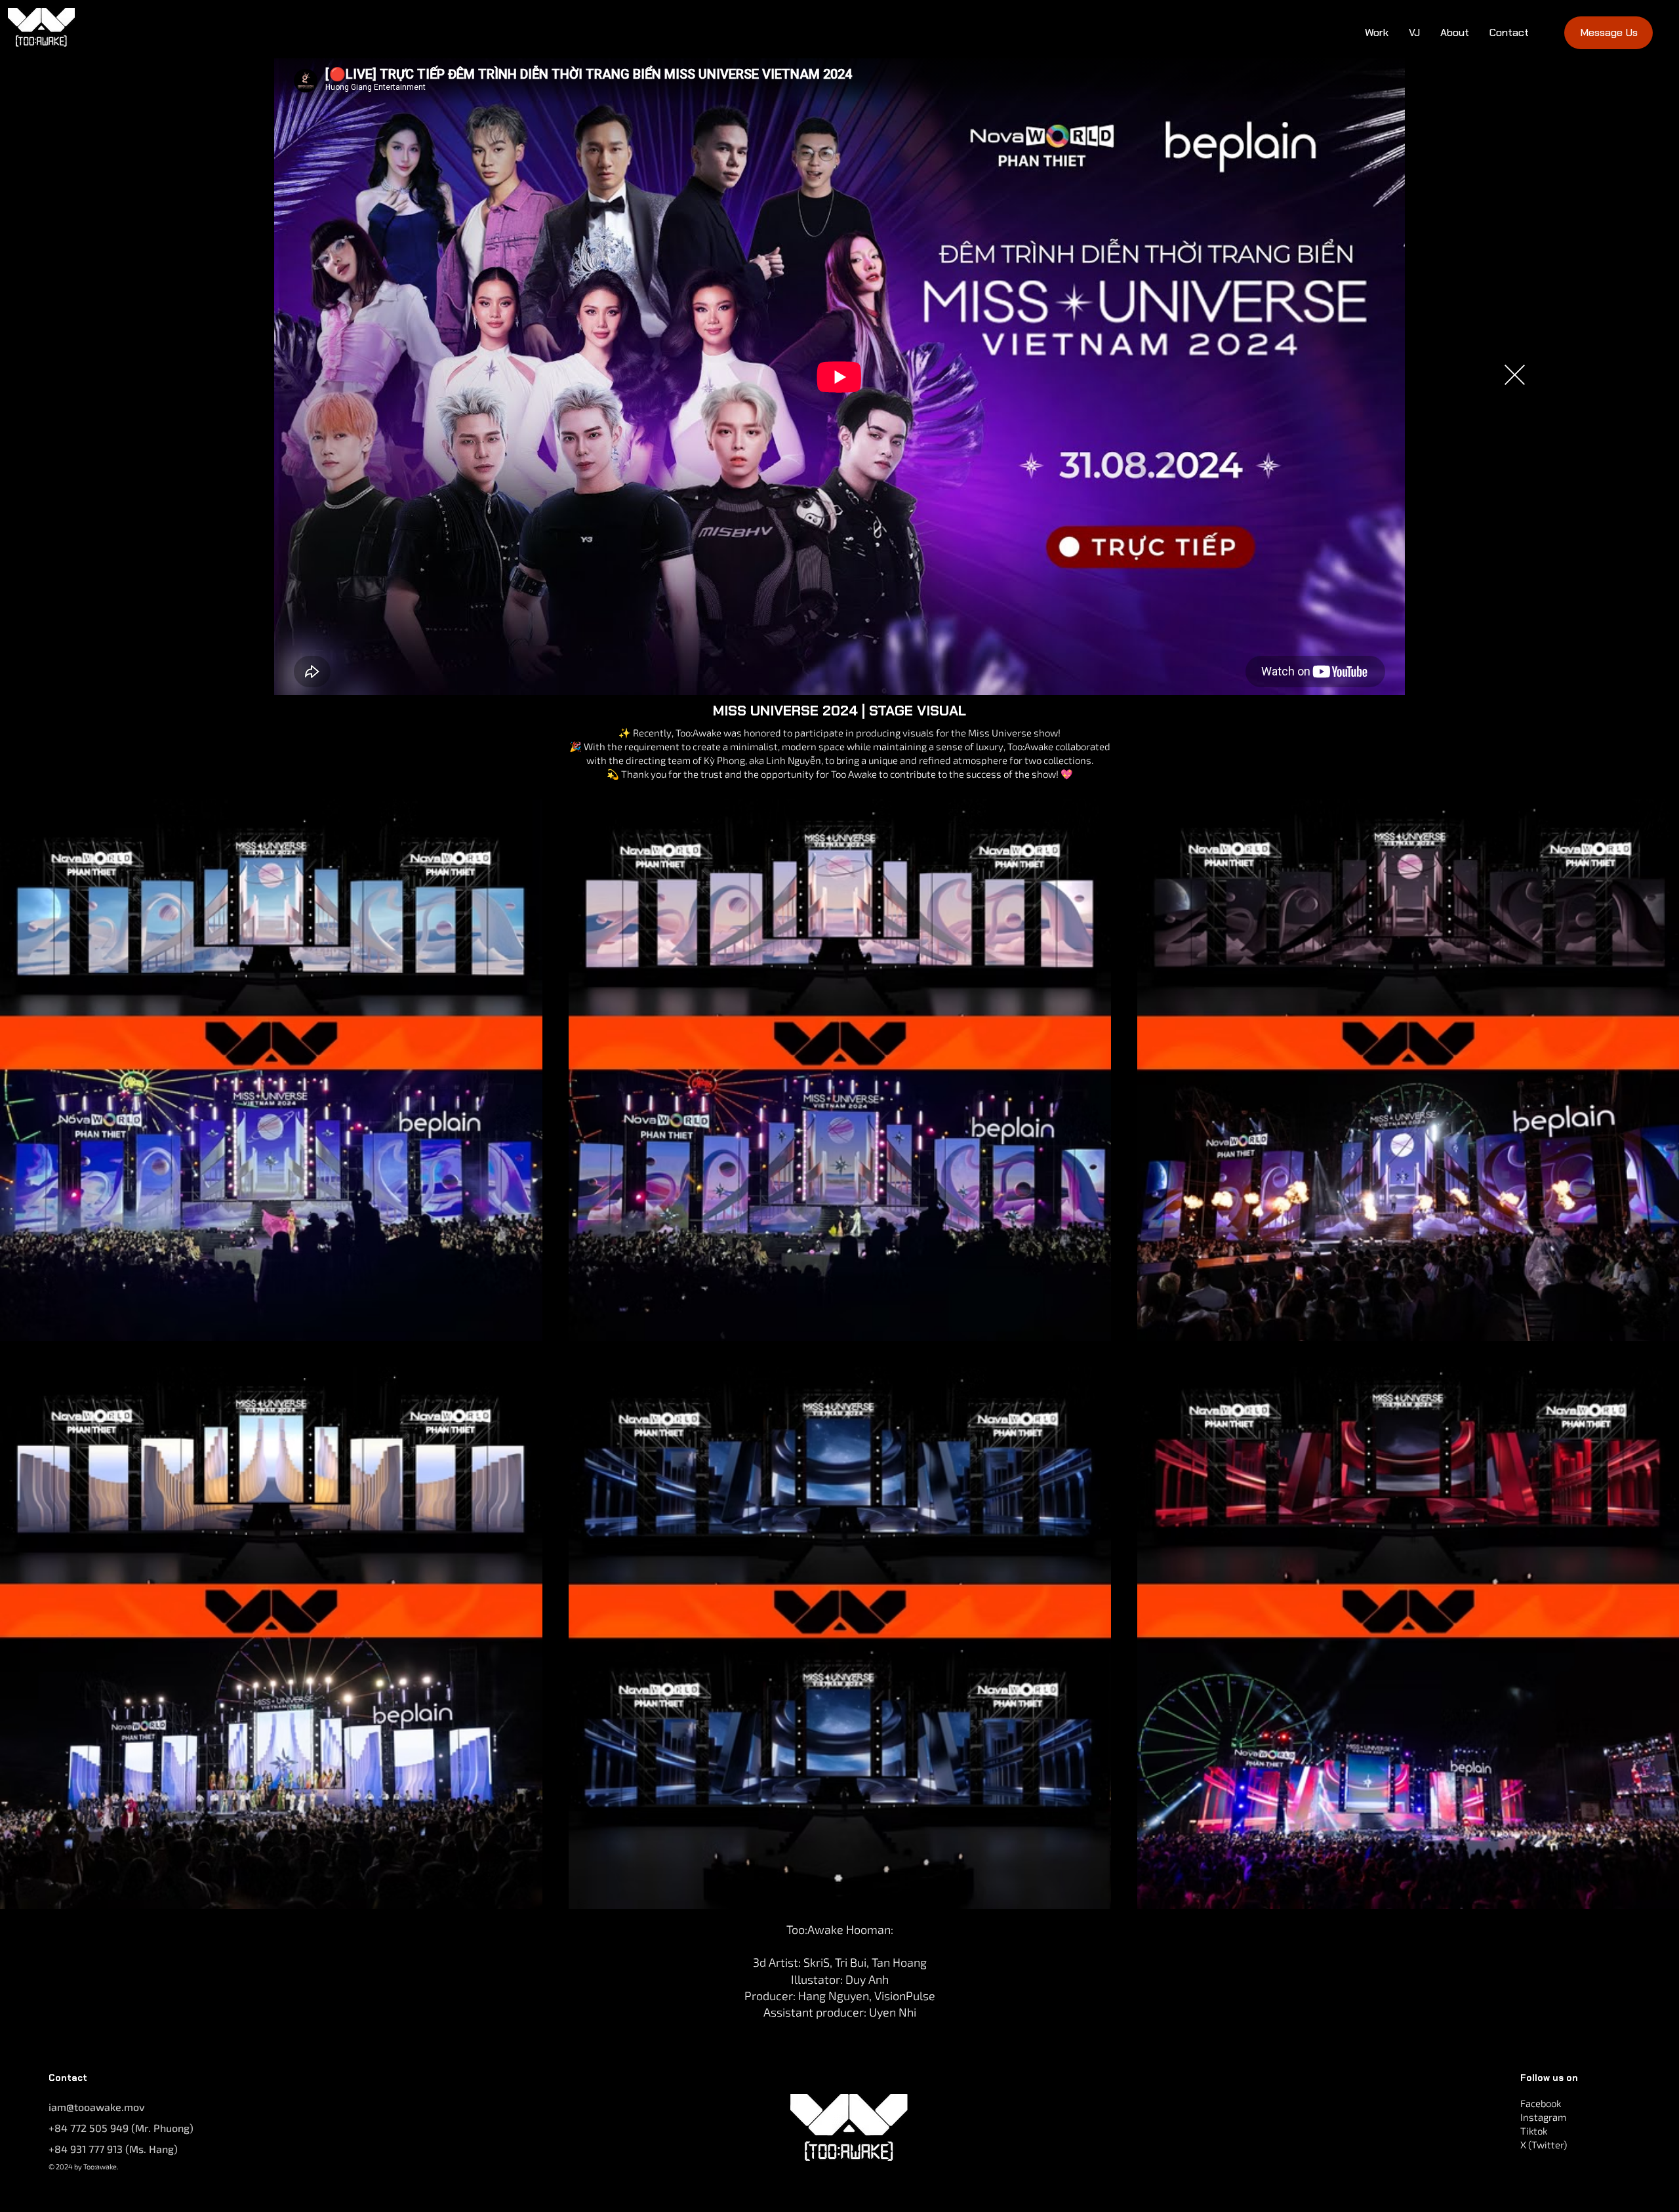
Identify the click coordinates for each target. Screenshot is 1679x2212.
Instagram (1543, 2117)
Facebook (1541, 2103)
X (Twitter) (1544, 2144)
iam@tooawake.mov (97, 2107)
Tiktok (1534, 2131)
